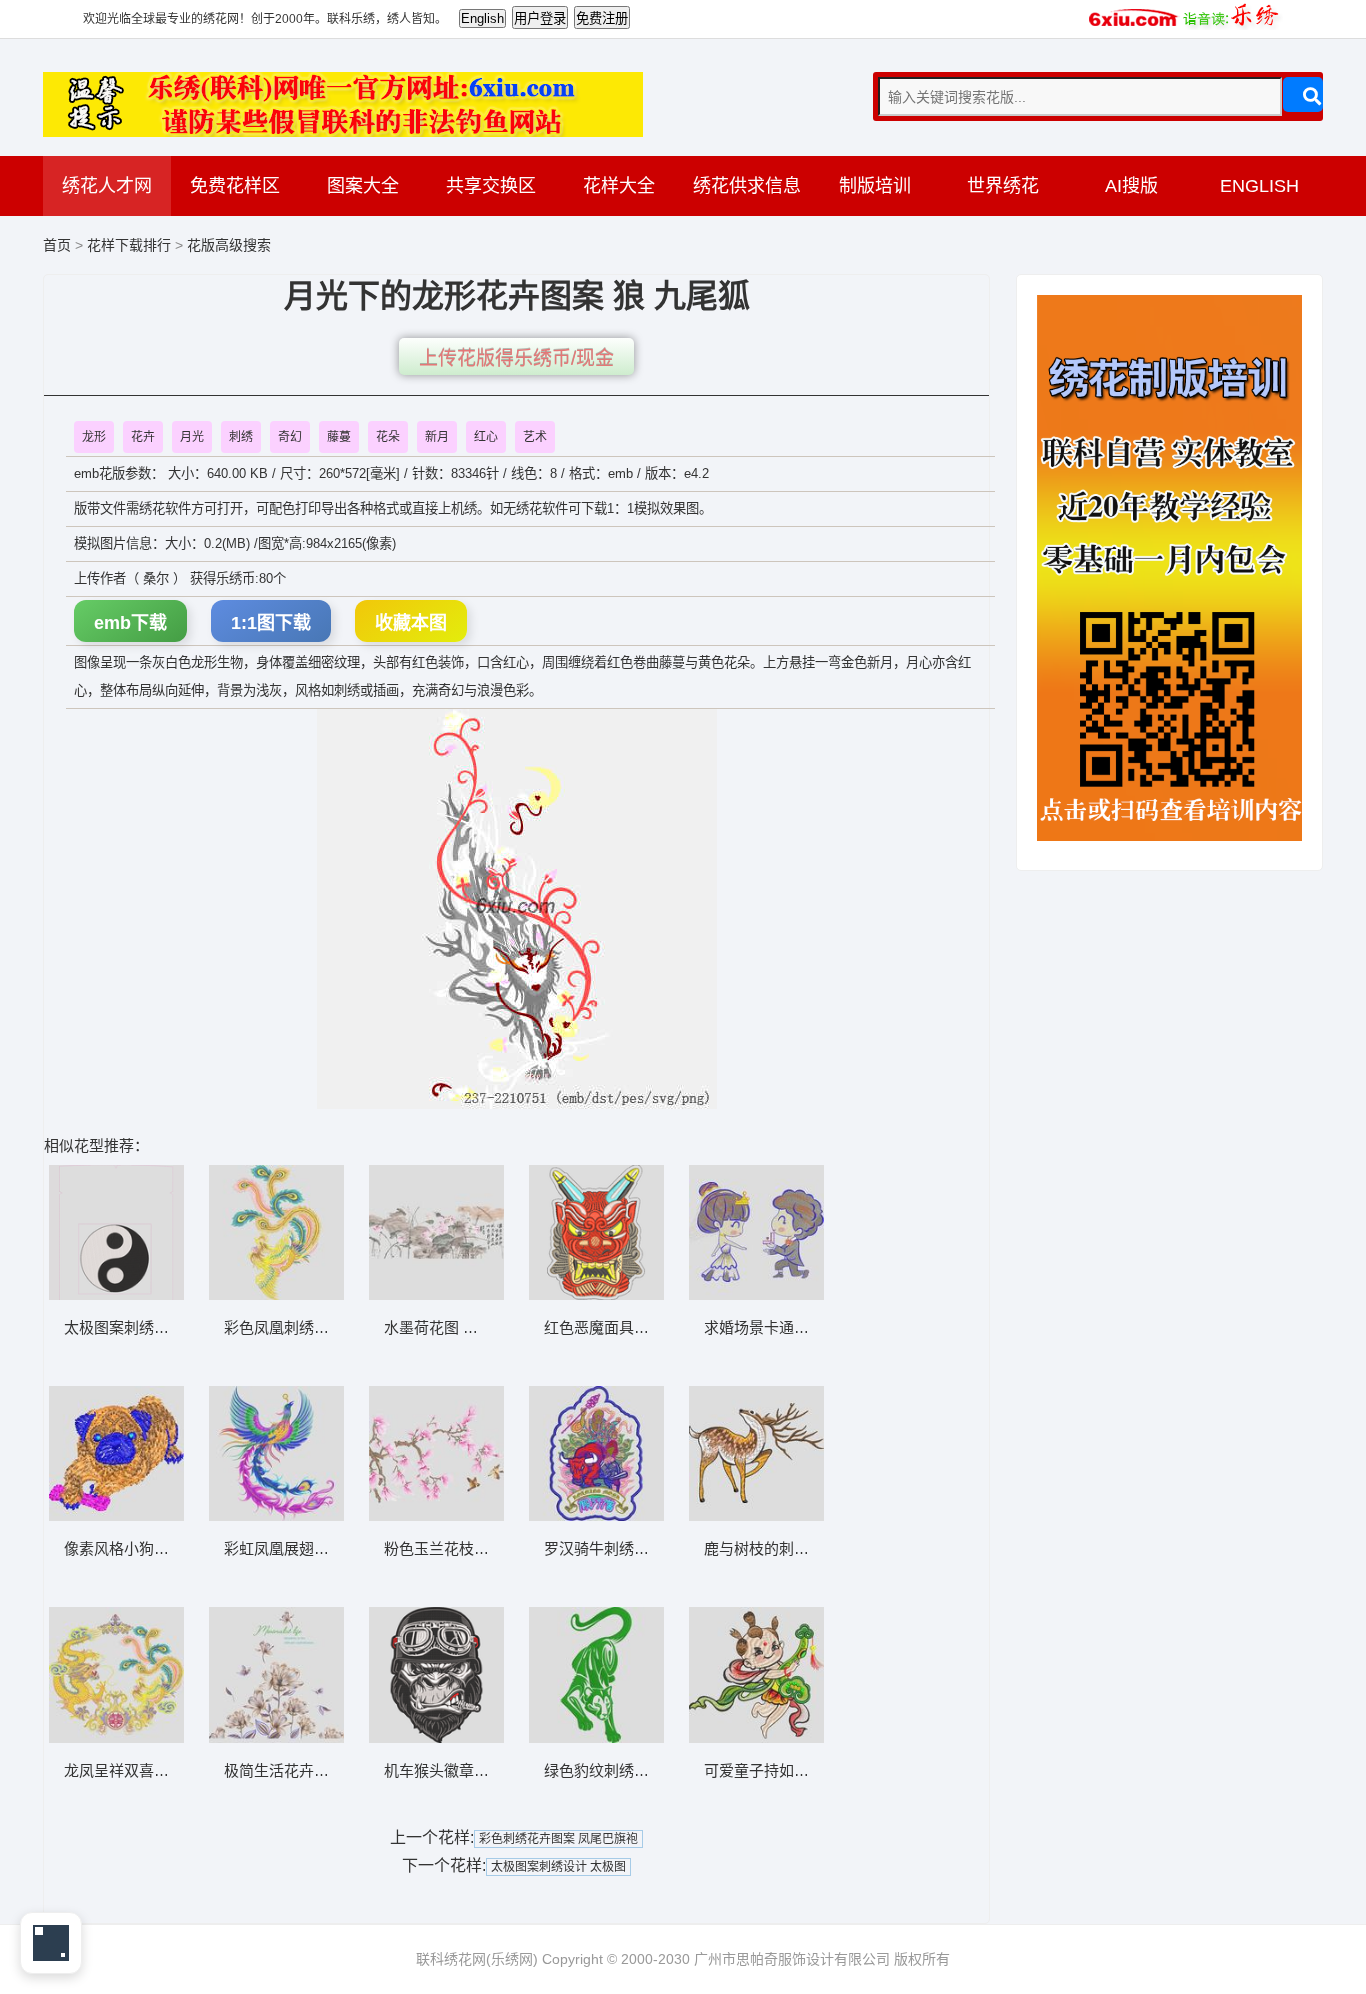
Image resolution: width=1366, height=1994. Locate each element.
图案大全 (363, 186)
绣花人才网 (107, 186)
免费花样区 (235, 186)
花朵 (388, 437)
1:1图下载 (271, 623)
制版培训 (875, 186)
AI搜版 (1131, 186)
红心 (486, 437)
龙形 (94, 437)
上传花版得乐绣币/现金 (516, 358)
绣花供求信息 (747, 186)
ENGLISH (1259, 186)
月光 (192, 437)
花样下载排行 (131, 245)
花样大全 (619, 186)
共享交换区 (491, 186)
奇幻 (290, 437)
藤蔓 (339, 437)
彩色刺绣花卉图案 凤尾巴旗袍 (558, 1839)
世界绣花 (1003, 186)
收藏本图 (411, 623)
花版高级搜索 (229, 245)
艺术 (535, 437)
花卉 (143, 437)
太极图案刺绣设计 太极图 (558, 1867)
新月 (437, 437)
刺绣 (241, 437)
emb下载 (130, 623)
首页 (57, 245)
